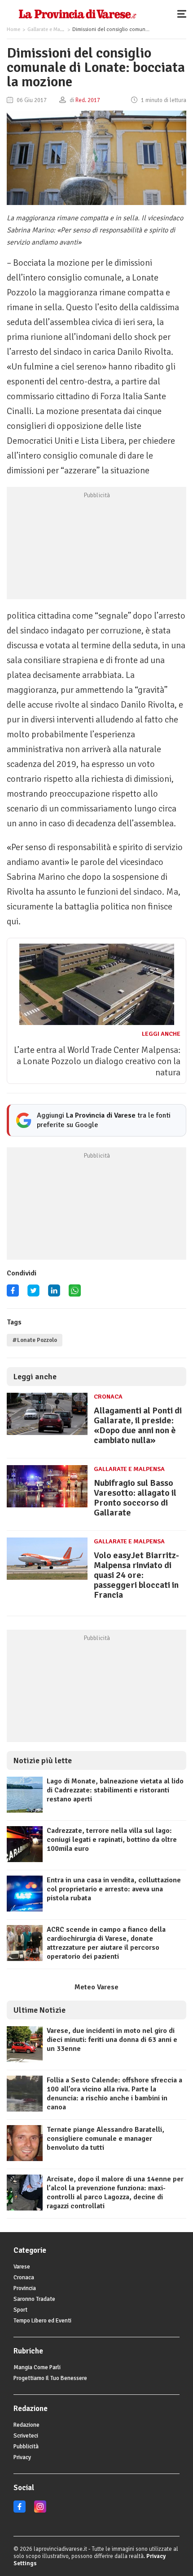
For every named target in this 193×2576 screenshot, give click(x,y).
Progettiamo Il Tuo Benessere (50, 2378)
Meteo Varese (96, 1987)
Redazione (26, 2425)
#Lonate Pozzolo (35, 1340)
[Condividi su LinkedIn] (54, 1294)
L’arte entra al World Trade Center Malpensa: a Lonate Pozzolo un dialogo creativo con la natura (97, 1061)
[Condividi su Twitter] (33, 1294)
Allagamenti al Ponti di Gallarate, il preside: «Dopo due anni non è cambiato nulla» (138, 1425)
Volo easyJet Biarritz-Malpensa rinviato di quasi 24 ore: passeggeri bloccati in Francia (136, 1575)
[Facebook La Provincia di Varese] (13, 1294)
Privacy (22, 2457)
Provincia (25, 2288)
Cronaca (108, 1397)
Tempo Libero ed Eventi (42, 2321)
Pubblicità (26, 2447)
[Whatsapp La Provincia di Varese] (75, 1294)
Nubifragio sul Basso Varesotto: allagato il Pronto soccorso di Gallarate (135, 1498)
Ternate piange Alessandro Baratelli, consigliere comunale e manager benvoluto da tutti (105, 2139)
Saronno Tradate (34, 2299)
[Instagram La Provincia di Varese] (40, 2511)
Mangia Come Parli (37, 2367)
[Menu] (184, 13)
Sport (20, 2310)
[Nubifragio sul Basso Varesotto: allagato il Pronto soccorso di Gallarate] (47, 1507)
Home (13, 29)
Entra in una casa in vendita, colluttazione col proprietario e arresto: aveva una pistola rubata (114, 1889)
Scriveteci (26, 2436)
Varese (22, 2267)
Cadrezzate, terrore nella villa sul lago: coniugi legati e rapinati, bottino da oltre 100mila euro (112, 1840)
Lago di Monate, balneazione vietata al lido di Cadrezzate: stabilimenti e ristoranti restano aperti (115, 1790)
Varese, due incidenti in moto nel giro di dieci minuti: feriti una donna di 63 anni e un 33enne (112, 2040)
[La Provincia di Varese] (77, 13)
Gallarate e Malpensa (51, 29)
